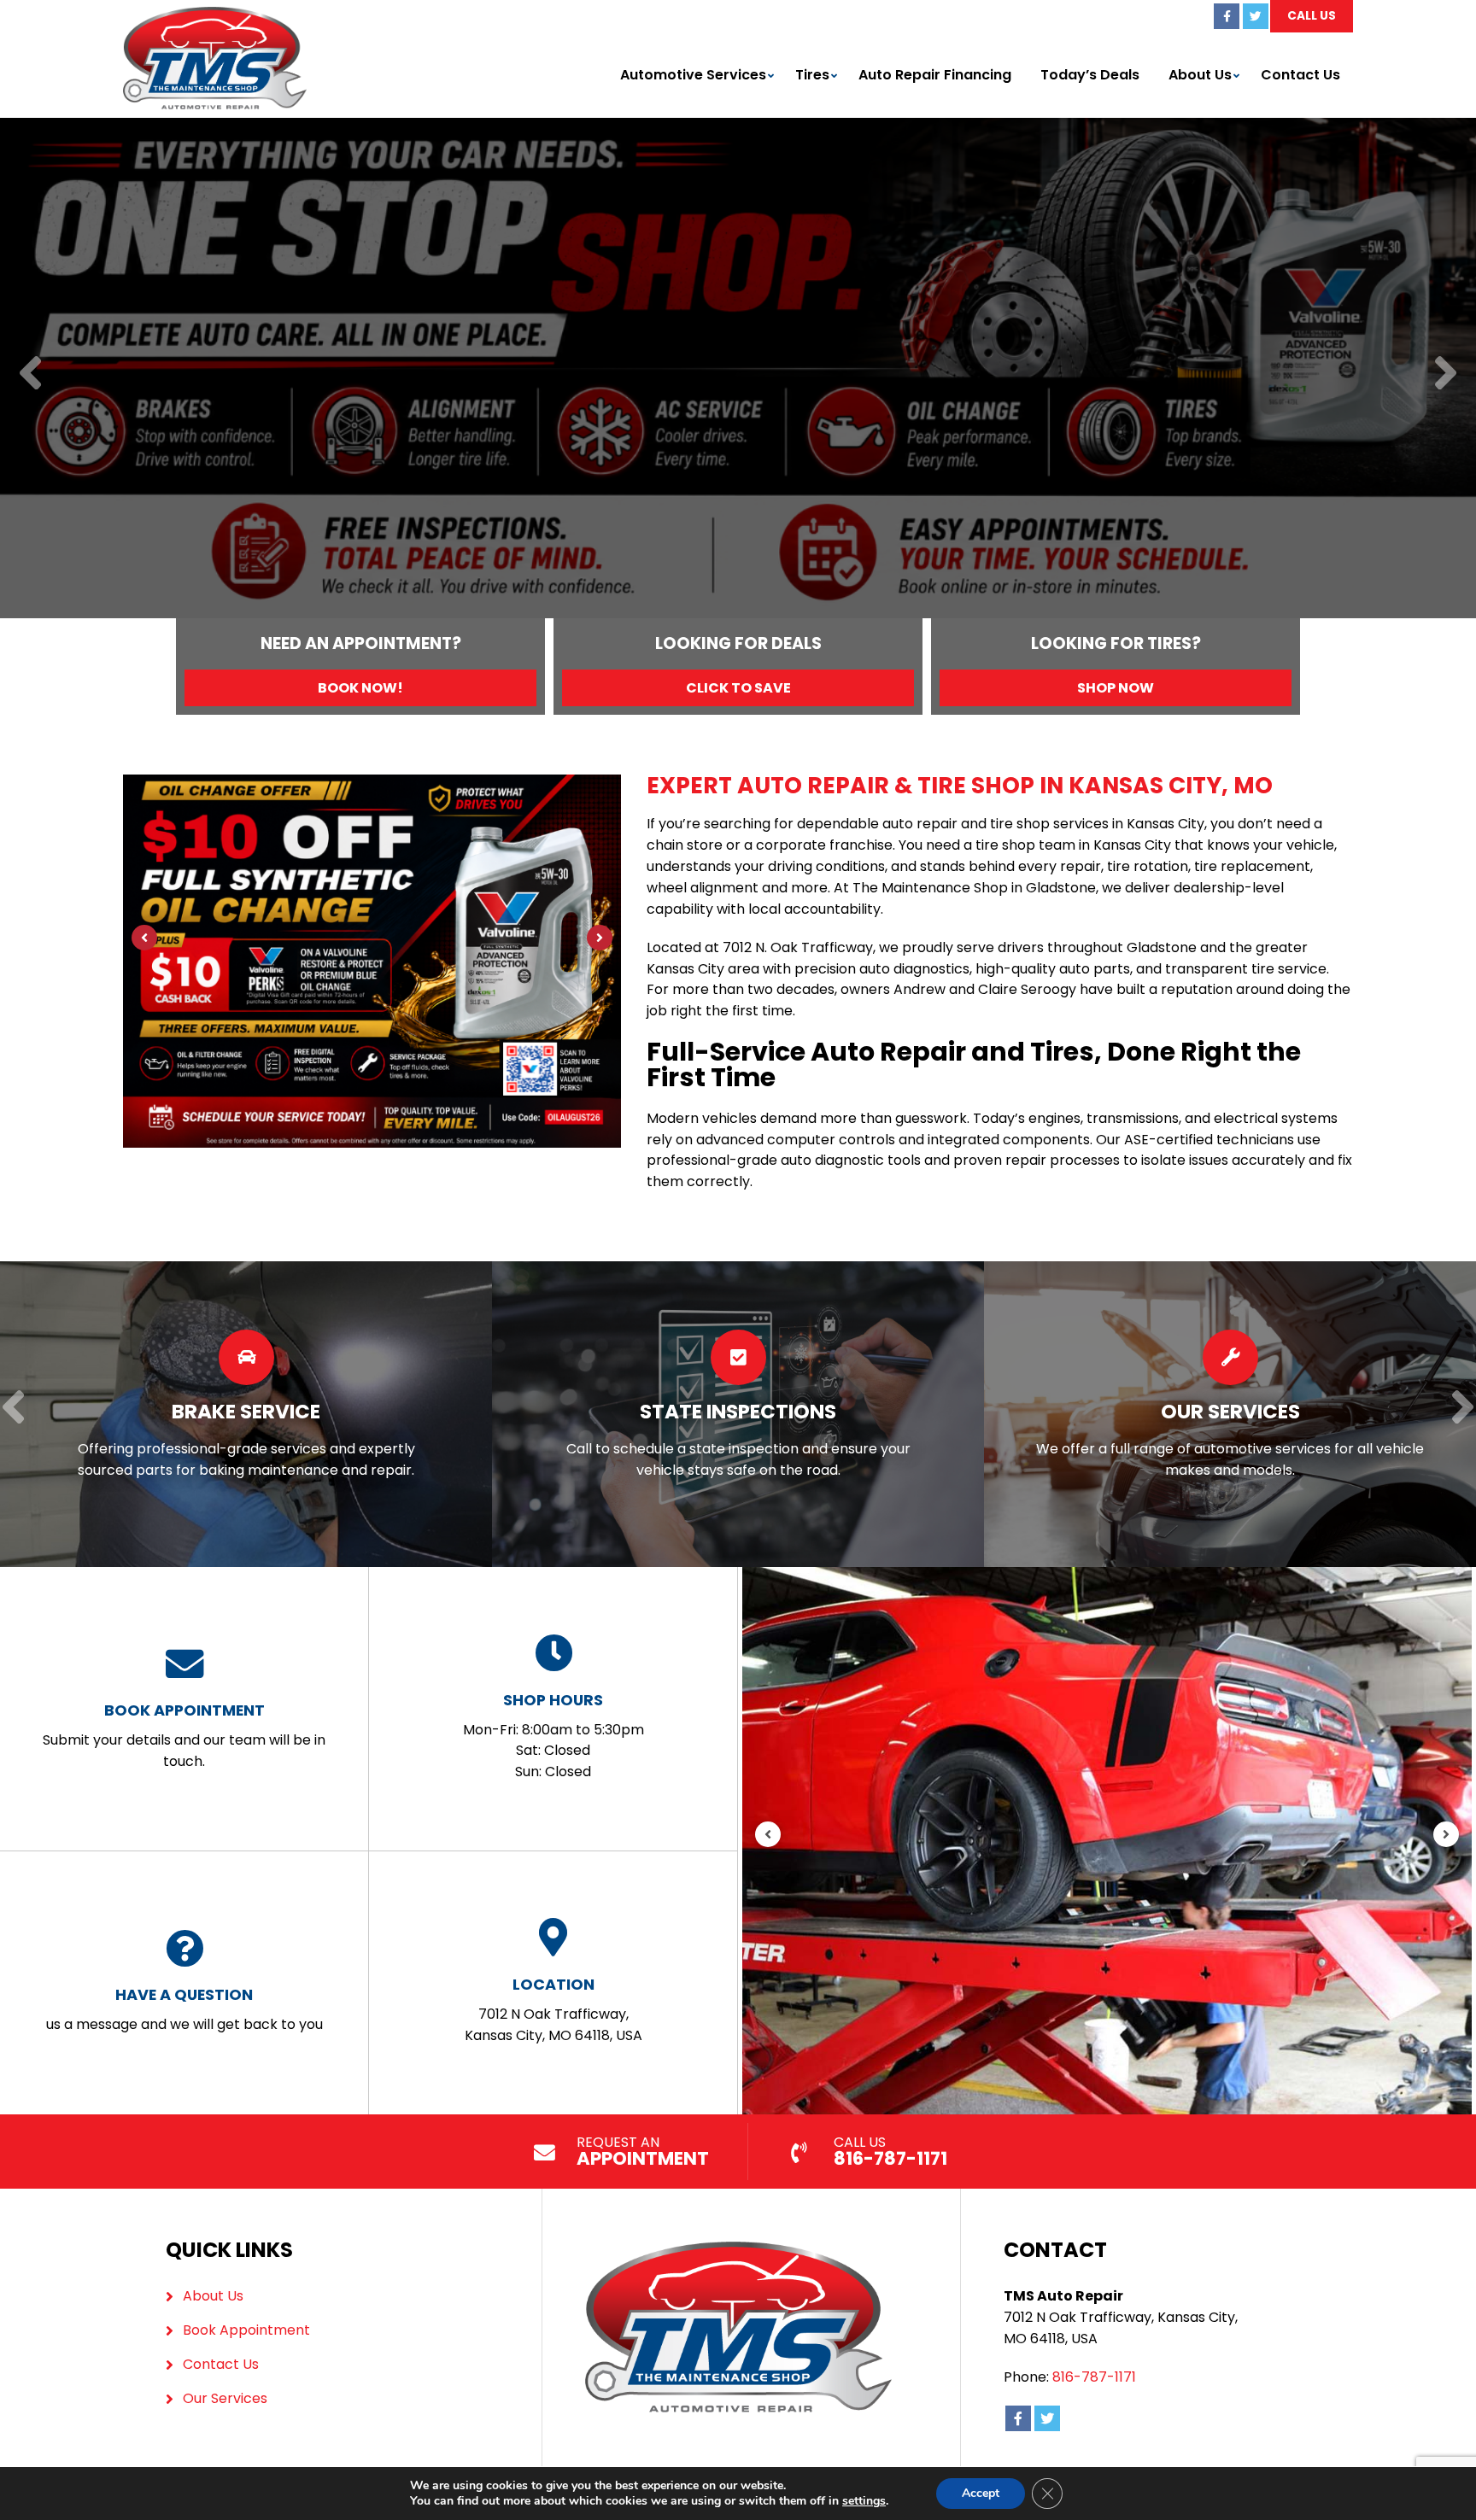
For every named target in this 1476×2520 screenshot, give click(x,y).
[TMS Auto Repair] (215, 17)
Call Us (1312, 16)
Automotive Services (693, 75)
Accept (981, 2493)
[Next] (1446, 374)
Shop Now (1116, 688)
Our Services (225, 2398)
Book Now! (360, 688)
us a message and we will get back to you (184, 2009)
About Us (1200, 75)
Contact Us (1300, 75)
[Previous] (30, 374)
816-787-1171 (1094, 2377)
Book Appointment (246, 2330)
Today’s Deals (1090, 75)
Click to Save (738, 688)
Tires (812, 75)
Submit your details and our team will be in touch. (184, 1735)
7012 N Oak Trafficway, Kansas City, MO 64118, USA (553, 2009)
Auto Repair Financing (935, 75)
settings (864, 2501)
